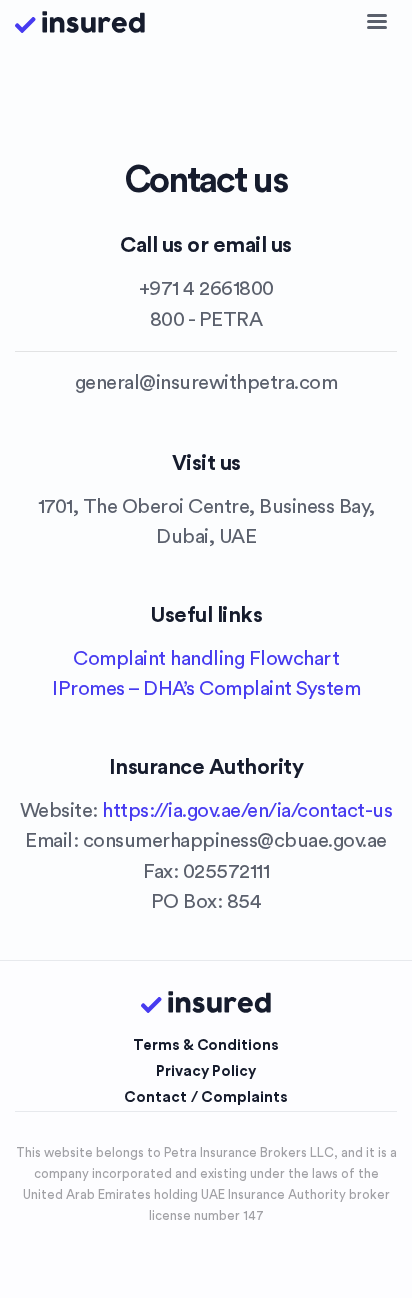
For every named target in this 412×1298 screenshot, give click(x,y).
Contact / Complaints (205, 1097)
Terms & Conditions (205, 1045)
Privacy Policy (206, 1071)
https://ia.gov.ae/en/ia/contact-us (247, 810)
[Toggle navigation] (377, 22)
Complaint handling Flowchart (206, 658)
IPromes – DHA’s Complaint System (206, 688)
